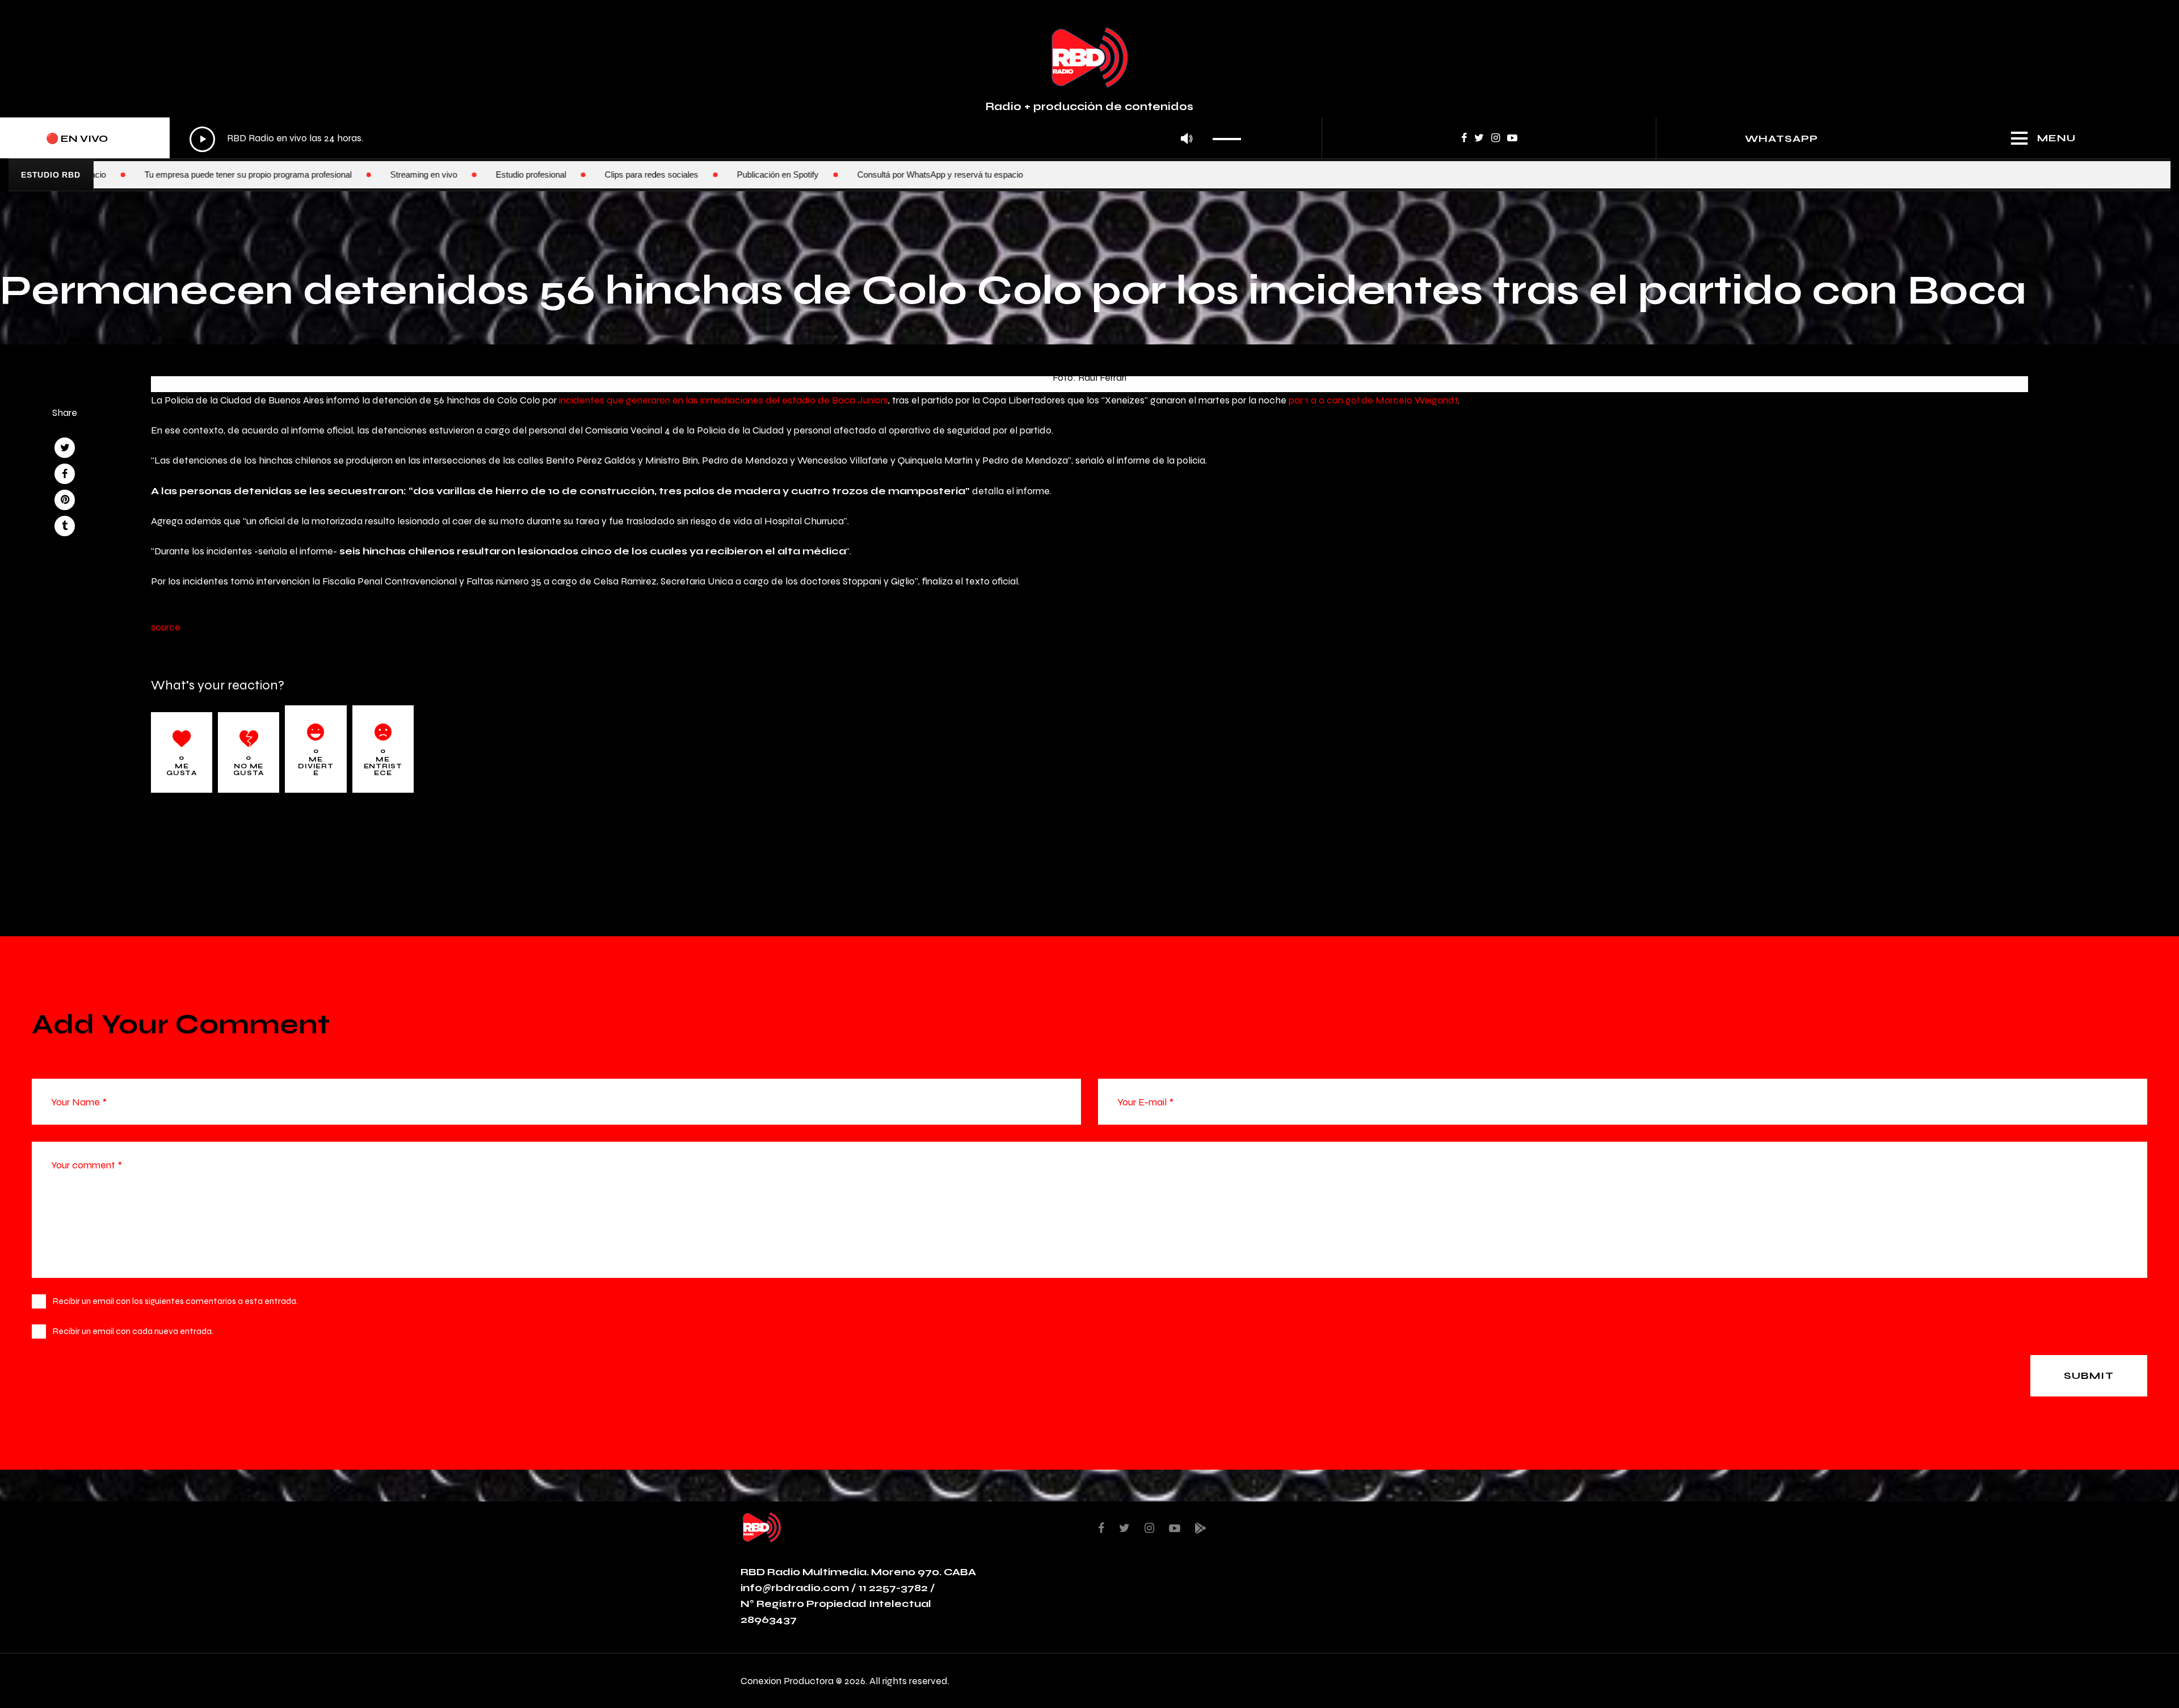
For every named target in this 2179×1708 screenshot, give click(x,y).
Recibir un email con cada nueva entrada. (133, 1331)
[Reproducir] (202, 139)
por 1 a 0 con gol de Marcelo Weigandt (1373, 400)
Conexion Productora (787, 1680)
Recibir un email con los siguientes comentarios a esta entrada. (175, 1301)
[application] (718, 139)
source (166, 627)
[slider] (1230, 135)
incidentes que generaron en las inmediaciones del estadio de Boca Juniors (723, 400)
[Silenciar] (1187, 139)
